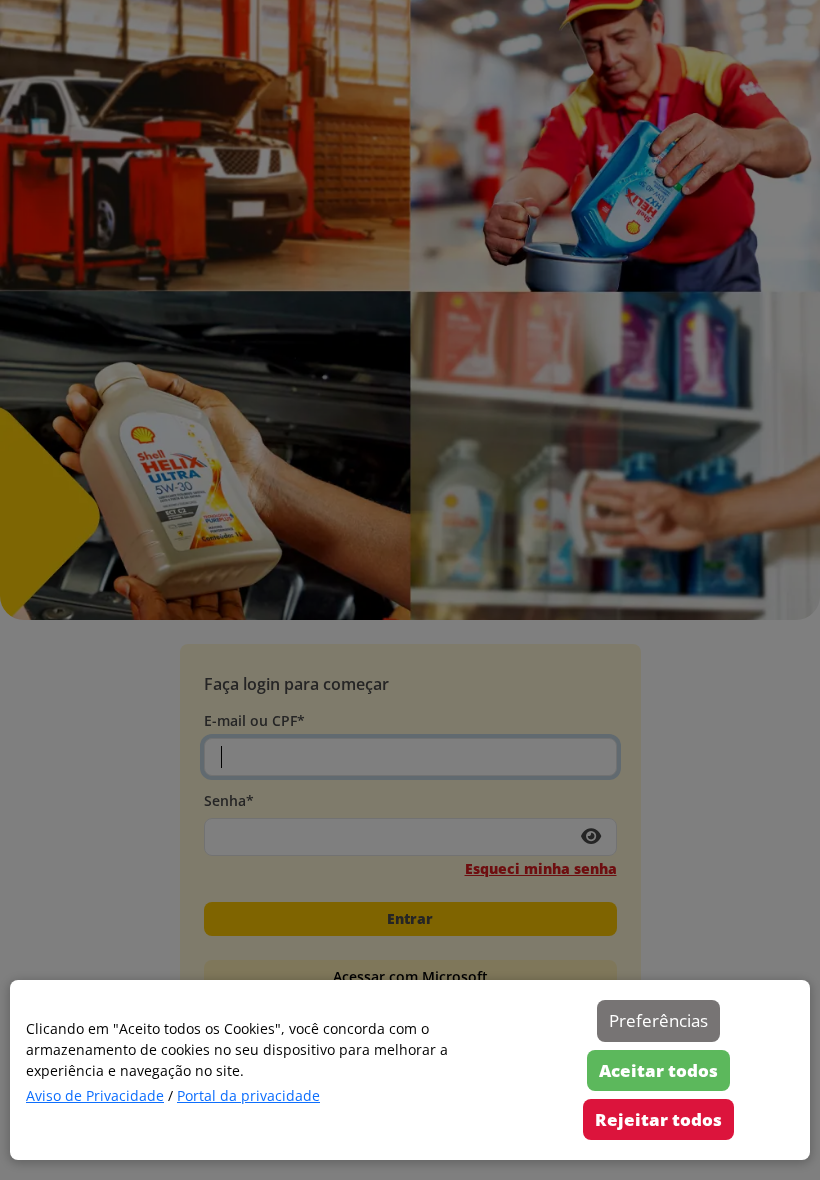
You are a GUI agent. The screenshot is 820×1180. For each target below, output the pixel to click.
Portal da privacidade (248, 1095)
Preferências (658, 1020)
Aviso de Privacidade (95, 1095)
